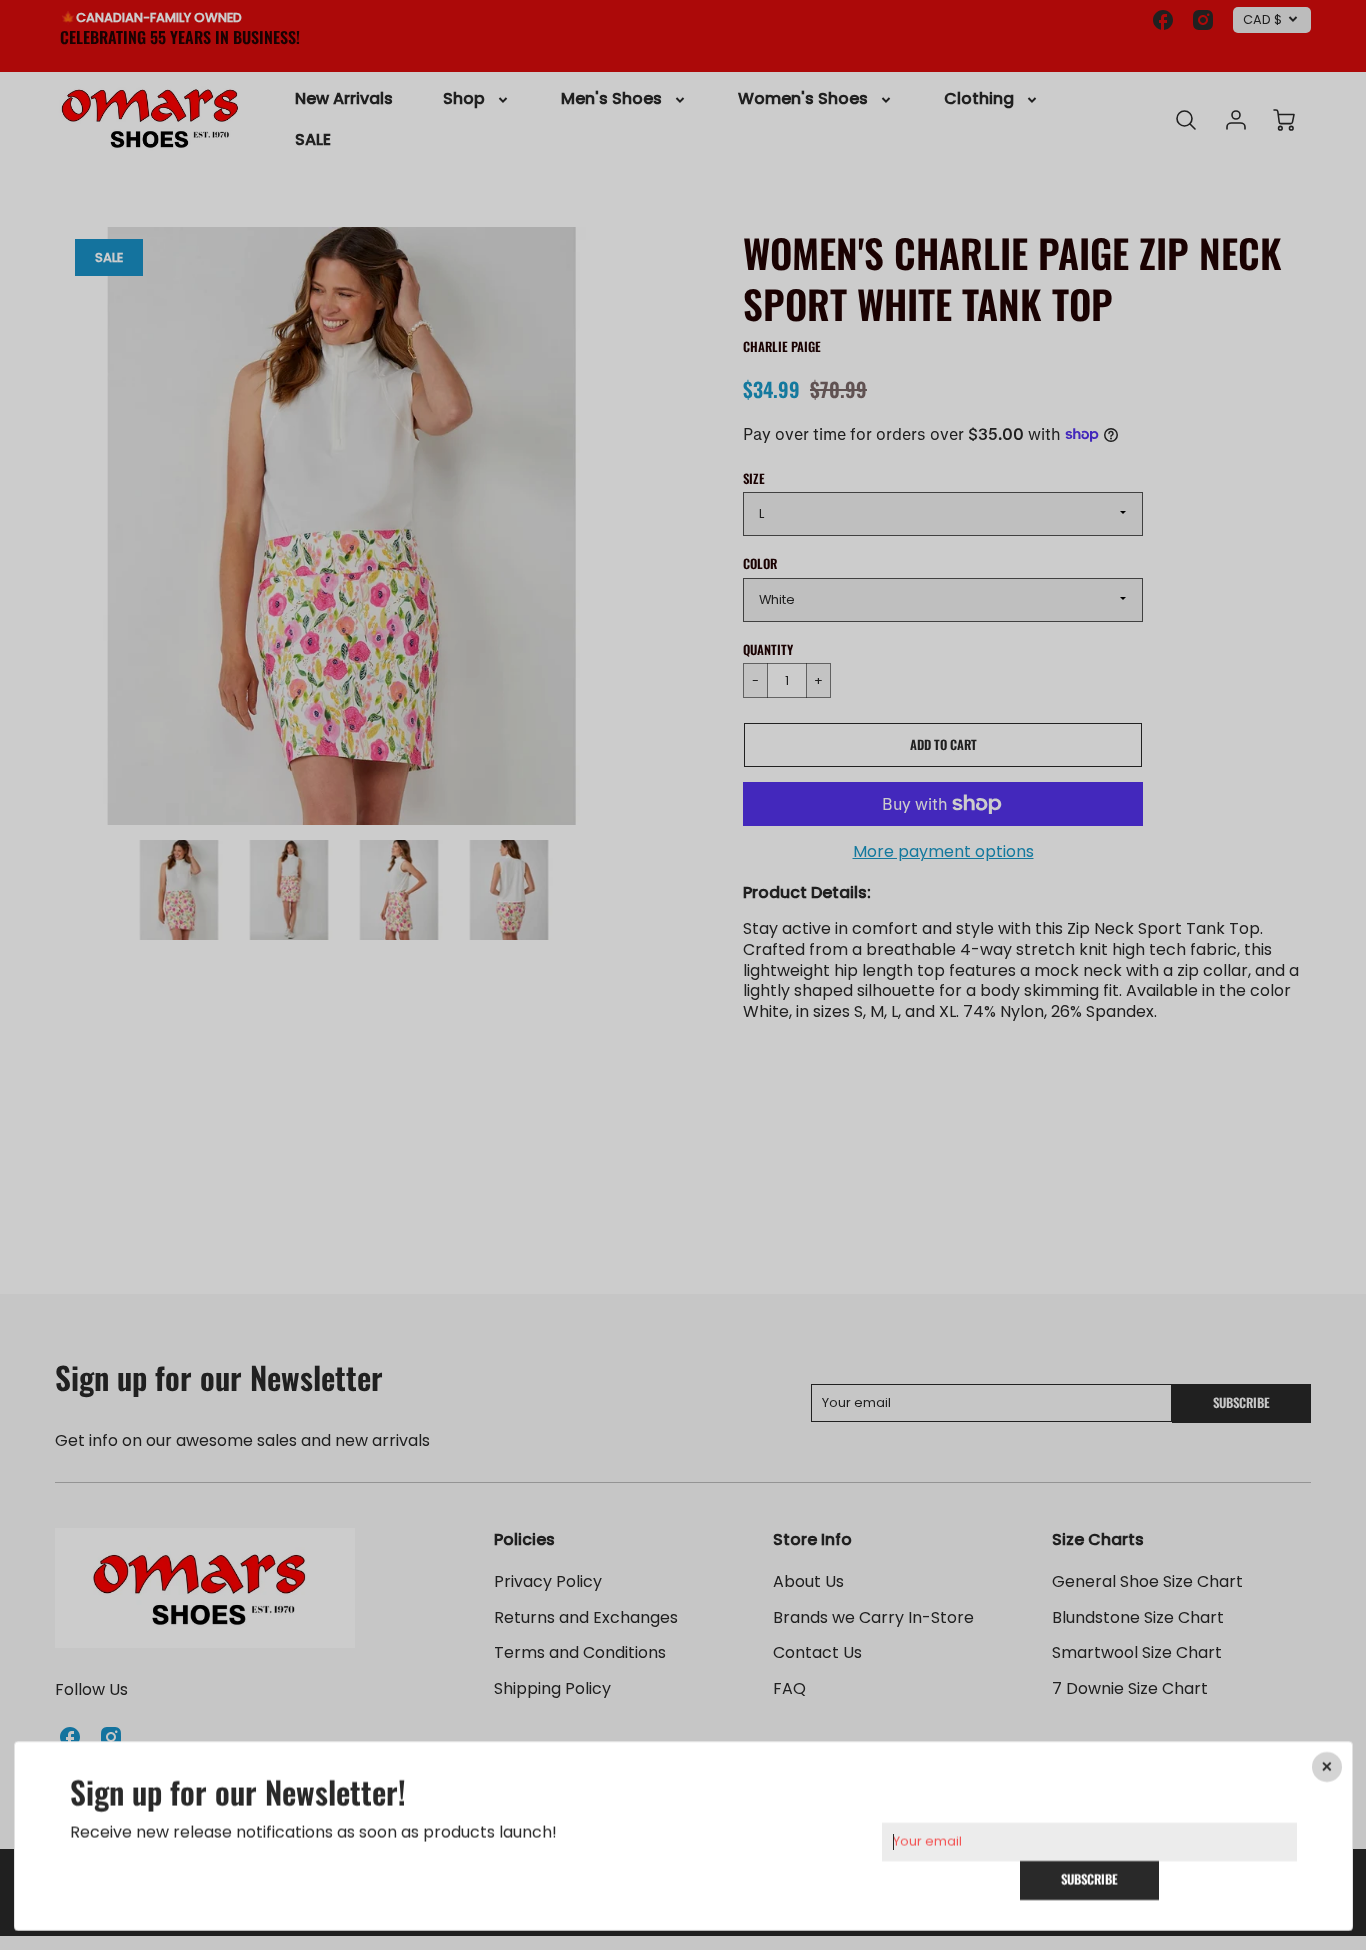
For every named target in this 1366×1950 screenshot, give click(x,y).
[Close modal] (1326, 1767)
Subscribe (1089, 1879)
